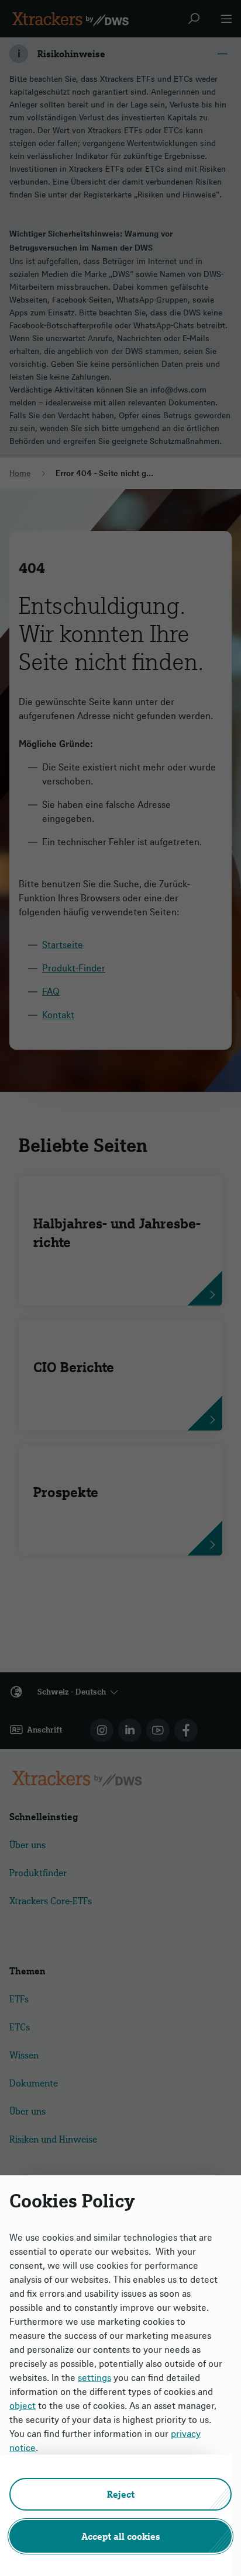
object (23, 2405)
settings (94, 2377)
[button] (120, 2494)
